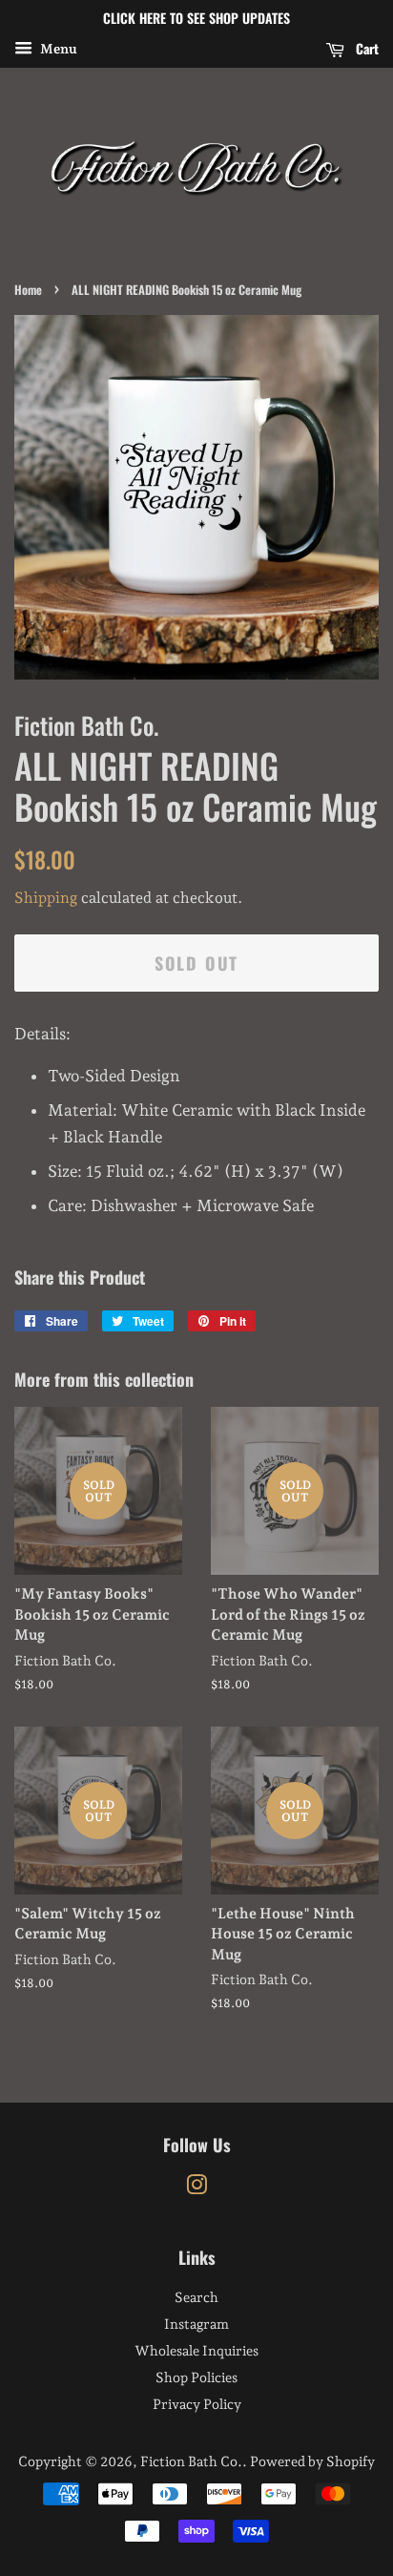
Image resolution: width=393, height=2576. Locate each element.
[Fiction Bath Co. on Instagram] (196, 2188)
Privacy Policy (197, 2404)
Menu (57, 49)
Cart (365, 48)
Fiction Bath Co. (191, 2461)
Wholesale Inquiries (196, 2350)
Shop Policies (196, 2377)
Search (196, 2297)
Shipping (46, 898)
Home (28, 290)
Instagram (196, 2324)
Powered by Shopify (312, 2461)
